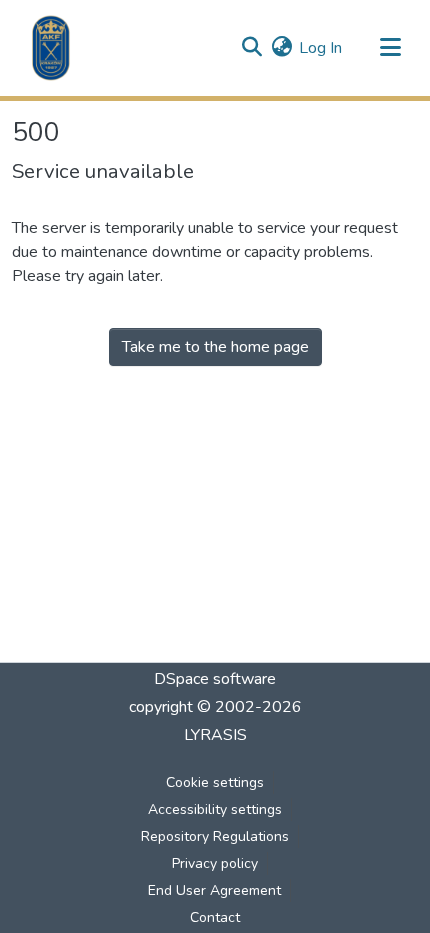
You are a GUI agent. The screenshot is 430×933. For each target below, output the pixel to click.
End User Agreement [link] (214, 890)
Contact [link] (215, 917)
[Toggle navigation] (390, 48)
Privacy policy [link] (215, 863)
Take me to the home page (215, 347)
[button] (51, 48)
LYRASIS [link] (215, 735)
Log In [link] (320, 48)
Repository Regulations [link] (215, 836)
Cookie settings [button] (215, 782)
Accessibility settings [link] (215, 809)
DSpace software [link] (215, 679)
